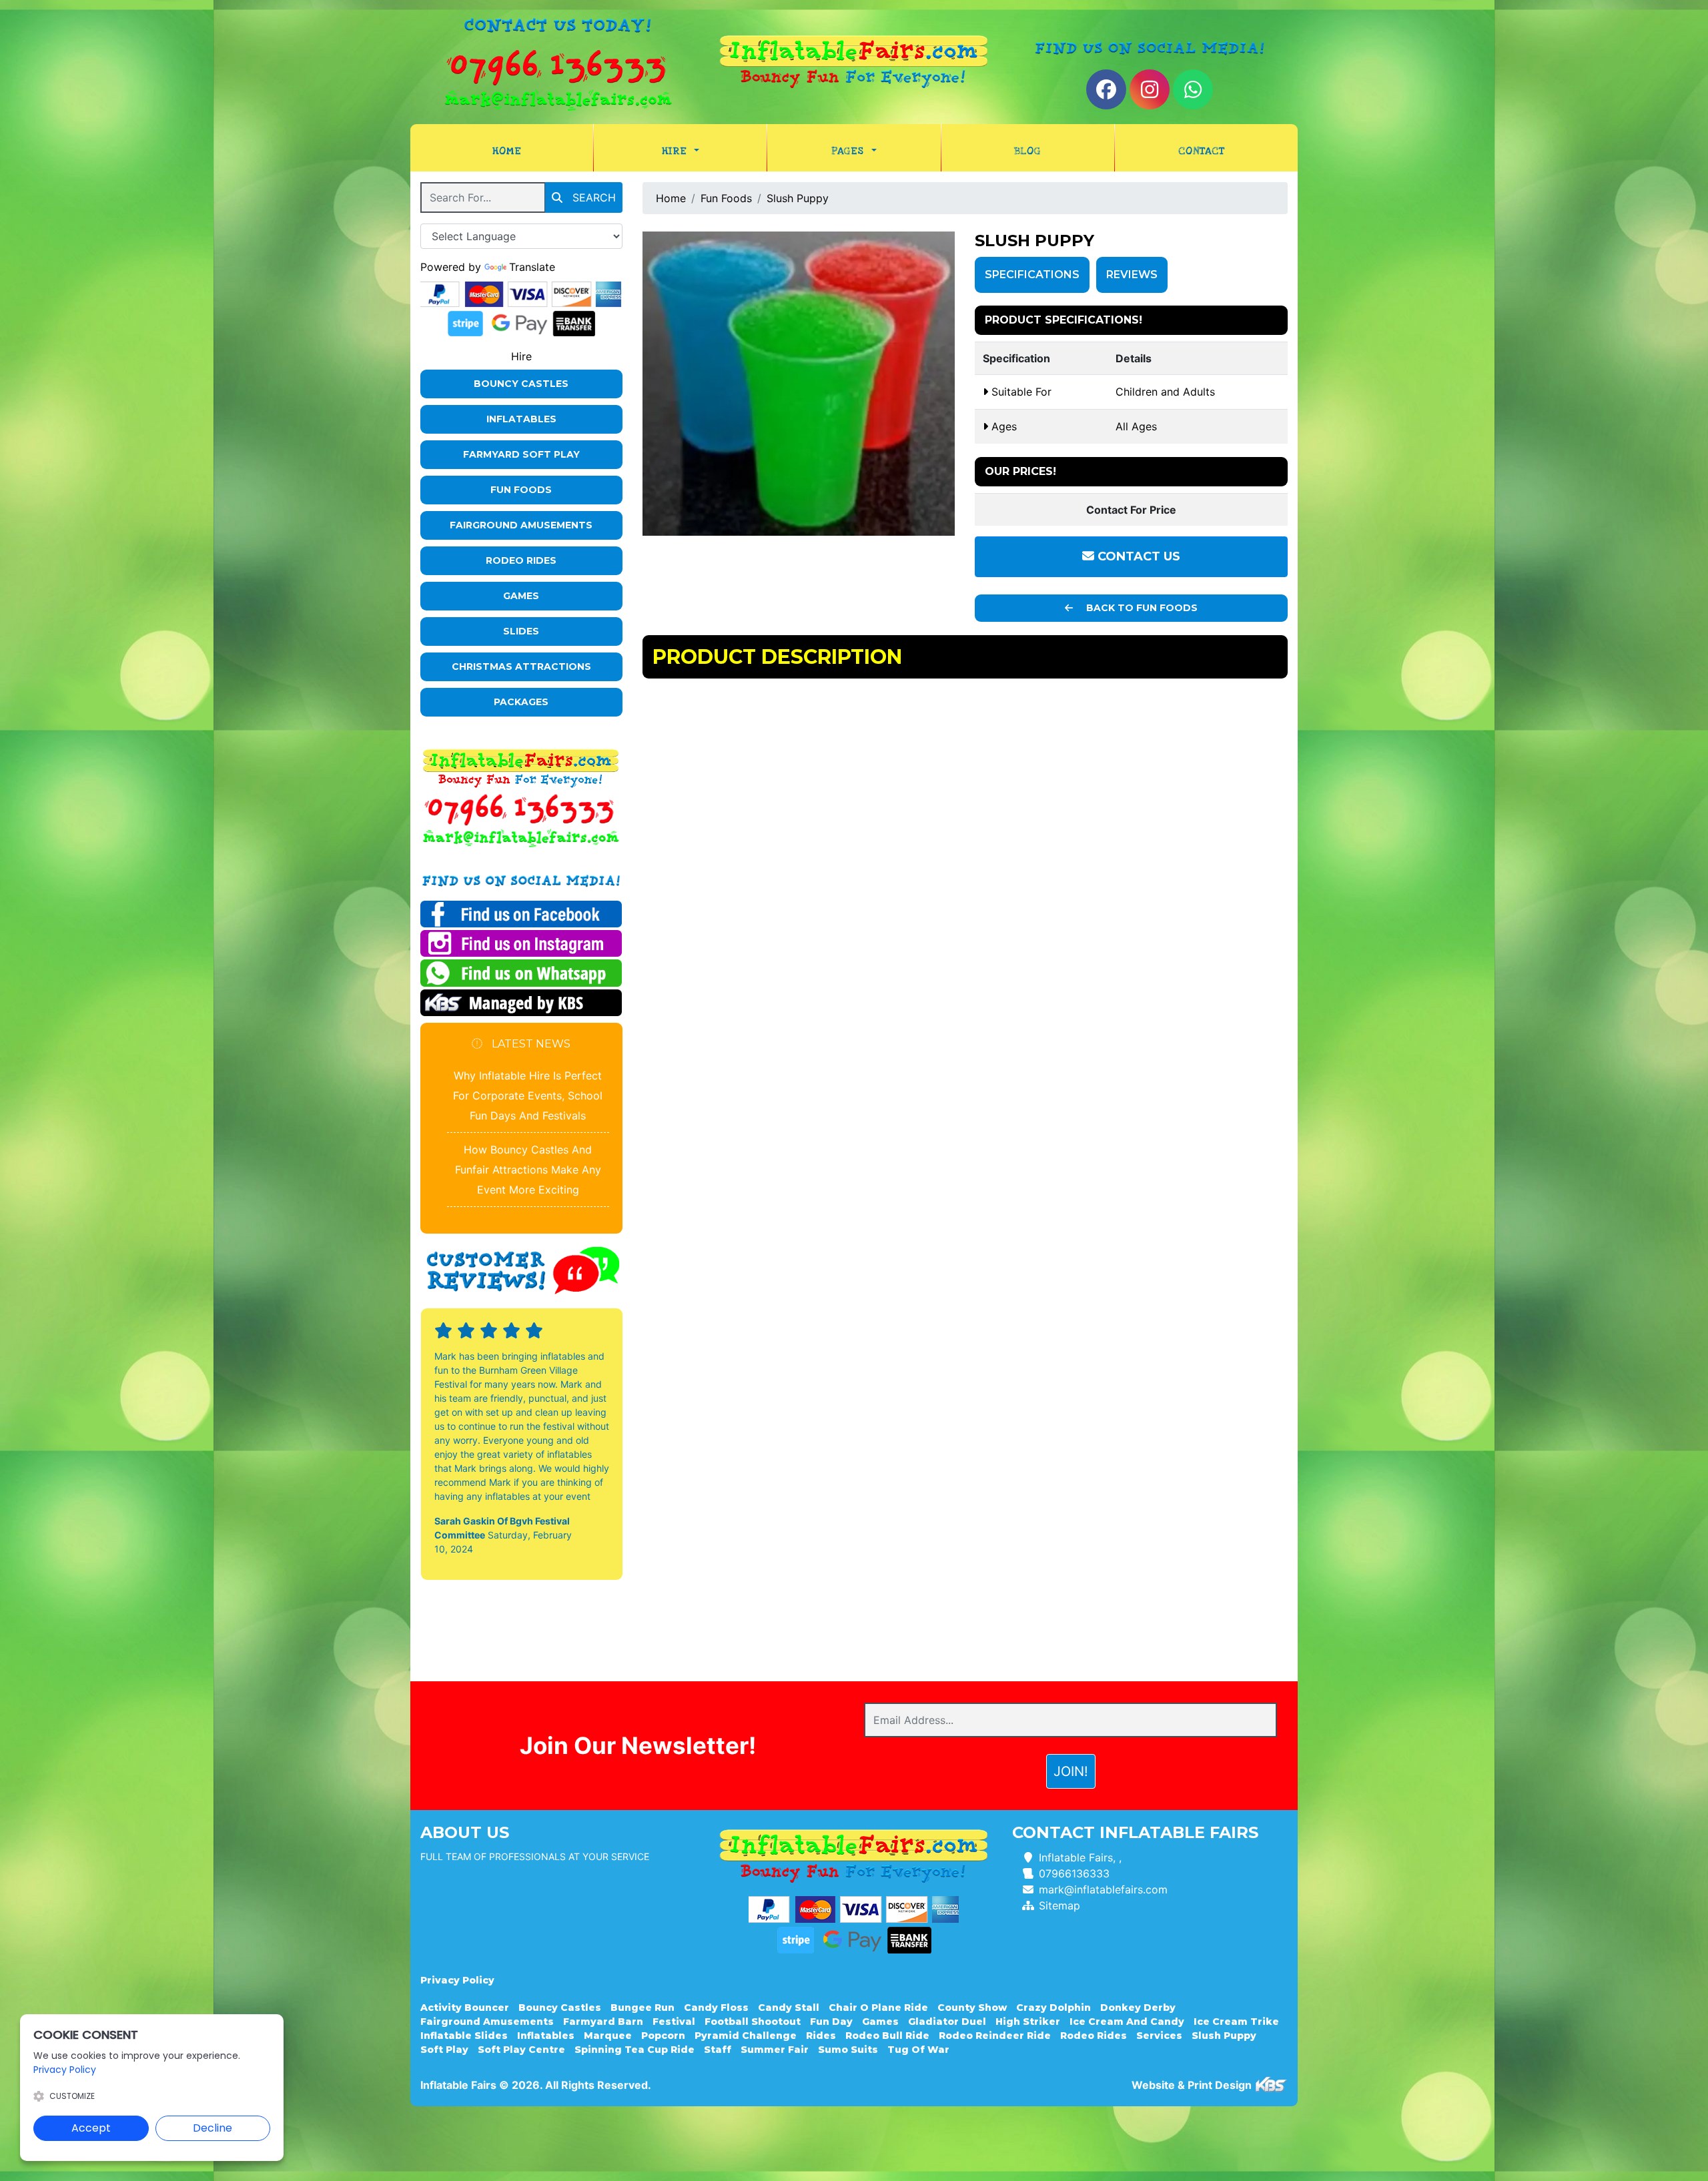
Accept (91, 2128)
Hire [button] (677, 151)
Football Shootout (753, 2022)
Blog (1027, 151)
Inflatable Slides (464, 2036)
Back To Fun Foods (1141, 608)
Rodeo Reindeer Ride (995, 2036)
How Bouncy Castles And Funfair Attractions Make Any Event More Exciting (528, 1170)
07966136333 (1074, 1873)
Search (592, 197)
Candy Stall (789, 2008)
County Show (972, 2008)
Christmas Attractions (521, 667)
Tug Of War (918, 2050)
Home (533, 150)
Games (521, 596)
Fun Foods (521, 490)
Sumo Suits (848, 2050)
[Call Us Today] (521, 809)
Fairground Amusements (521, 525)
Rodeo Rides (521, 560)
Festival (674, 2022)
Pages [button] (850, 151)
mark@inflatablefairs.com (1103, 1889)
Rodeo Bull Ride (887, 2036)
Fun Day (831, 2022)
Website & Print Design (1193, 2085)
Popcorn (663, 2036)
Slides (521, 631)
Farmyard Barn (603, 2022)
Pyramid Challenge (746, 2036)
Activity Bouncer (465, 2008)
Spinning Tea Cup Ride (634, 2050)
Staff (718, 2050)
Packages (521, 702)
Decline (212, 2128)
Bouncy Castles (521, 384)
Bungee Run (643, 2008)
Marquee (608, 2036)
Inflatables (521, 419)
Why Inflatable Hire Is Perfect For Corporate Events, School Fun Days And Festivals (528, 1096)
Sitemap (1059, 1905)
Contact (1201, 151)
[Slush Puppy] (799, 384)
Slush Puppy (798, 198)
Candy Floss (716, 2008)
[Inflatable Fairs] (854, 62)
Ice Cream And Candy (1127, 2022)
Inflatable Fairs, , (1080, 1857)
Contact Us (1137, 556)
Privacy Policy (457, 1980)
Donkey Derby (1138, 2008)
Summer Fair (775, 2050)
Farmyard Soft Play (521, 454)
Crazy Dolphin (1053, 2008)
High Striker (1028, 2022)
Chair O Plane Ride (878, 2008)
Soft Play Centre (521, 2050)
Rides (821, 2036)
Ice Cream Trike (1236, 2022)
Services (1159, 2036)
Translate (532, 267)
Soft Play (444, 2050)
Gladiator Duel (947, 2022)
